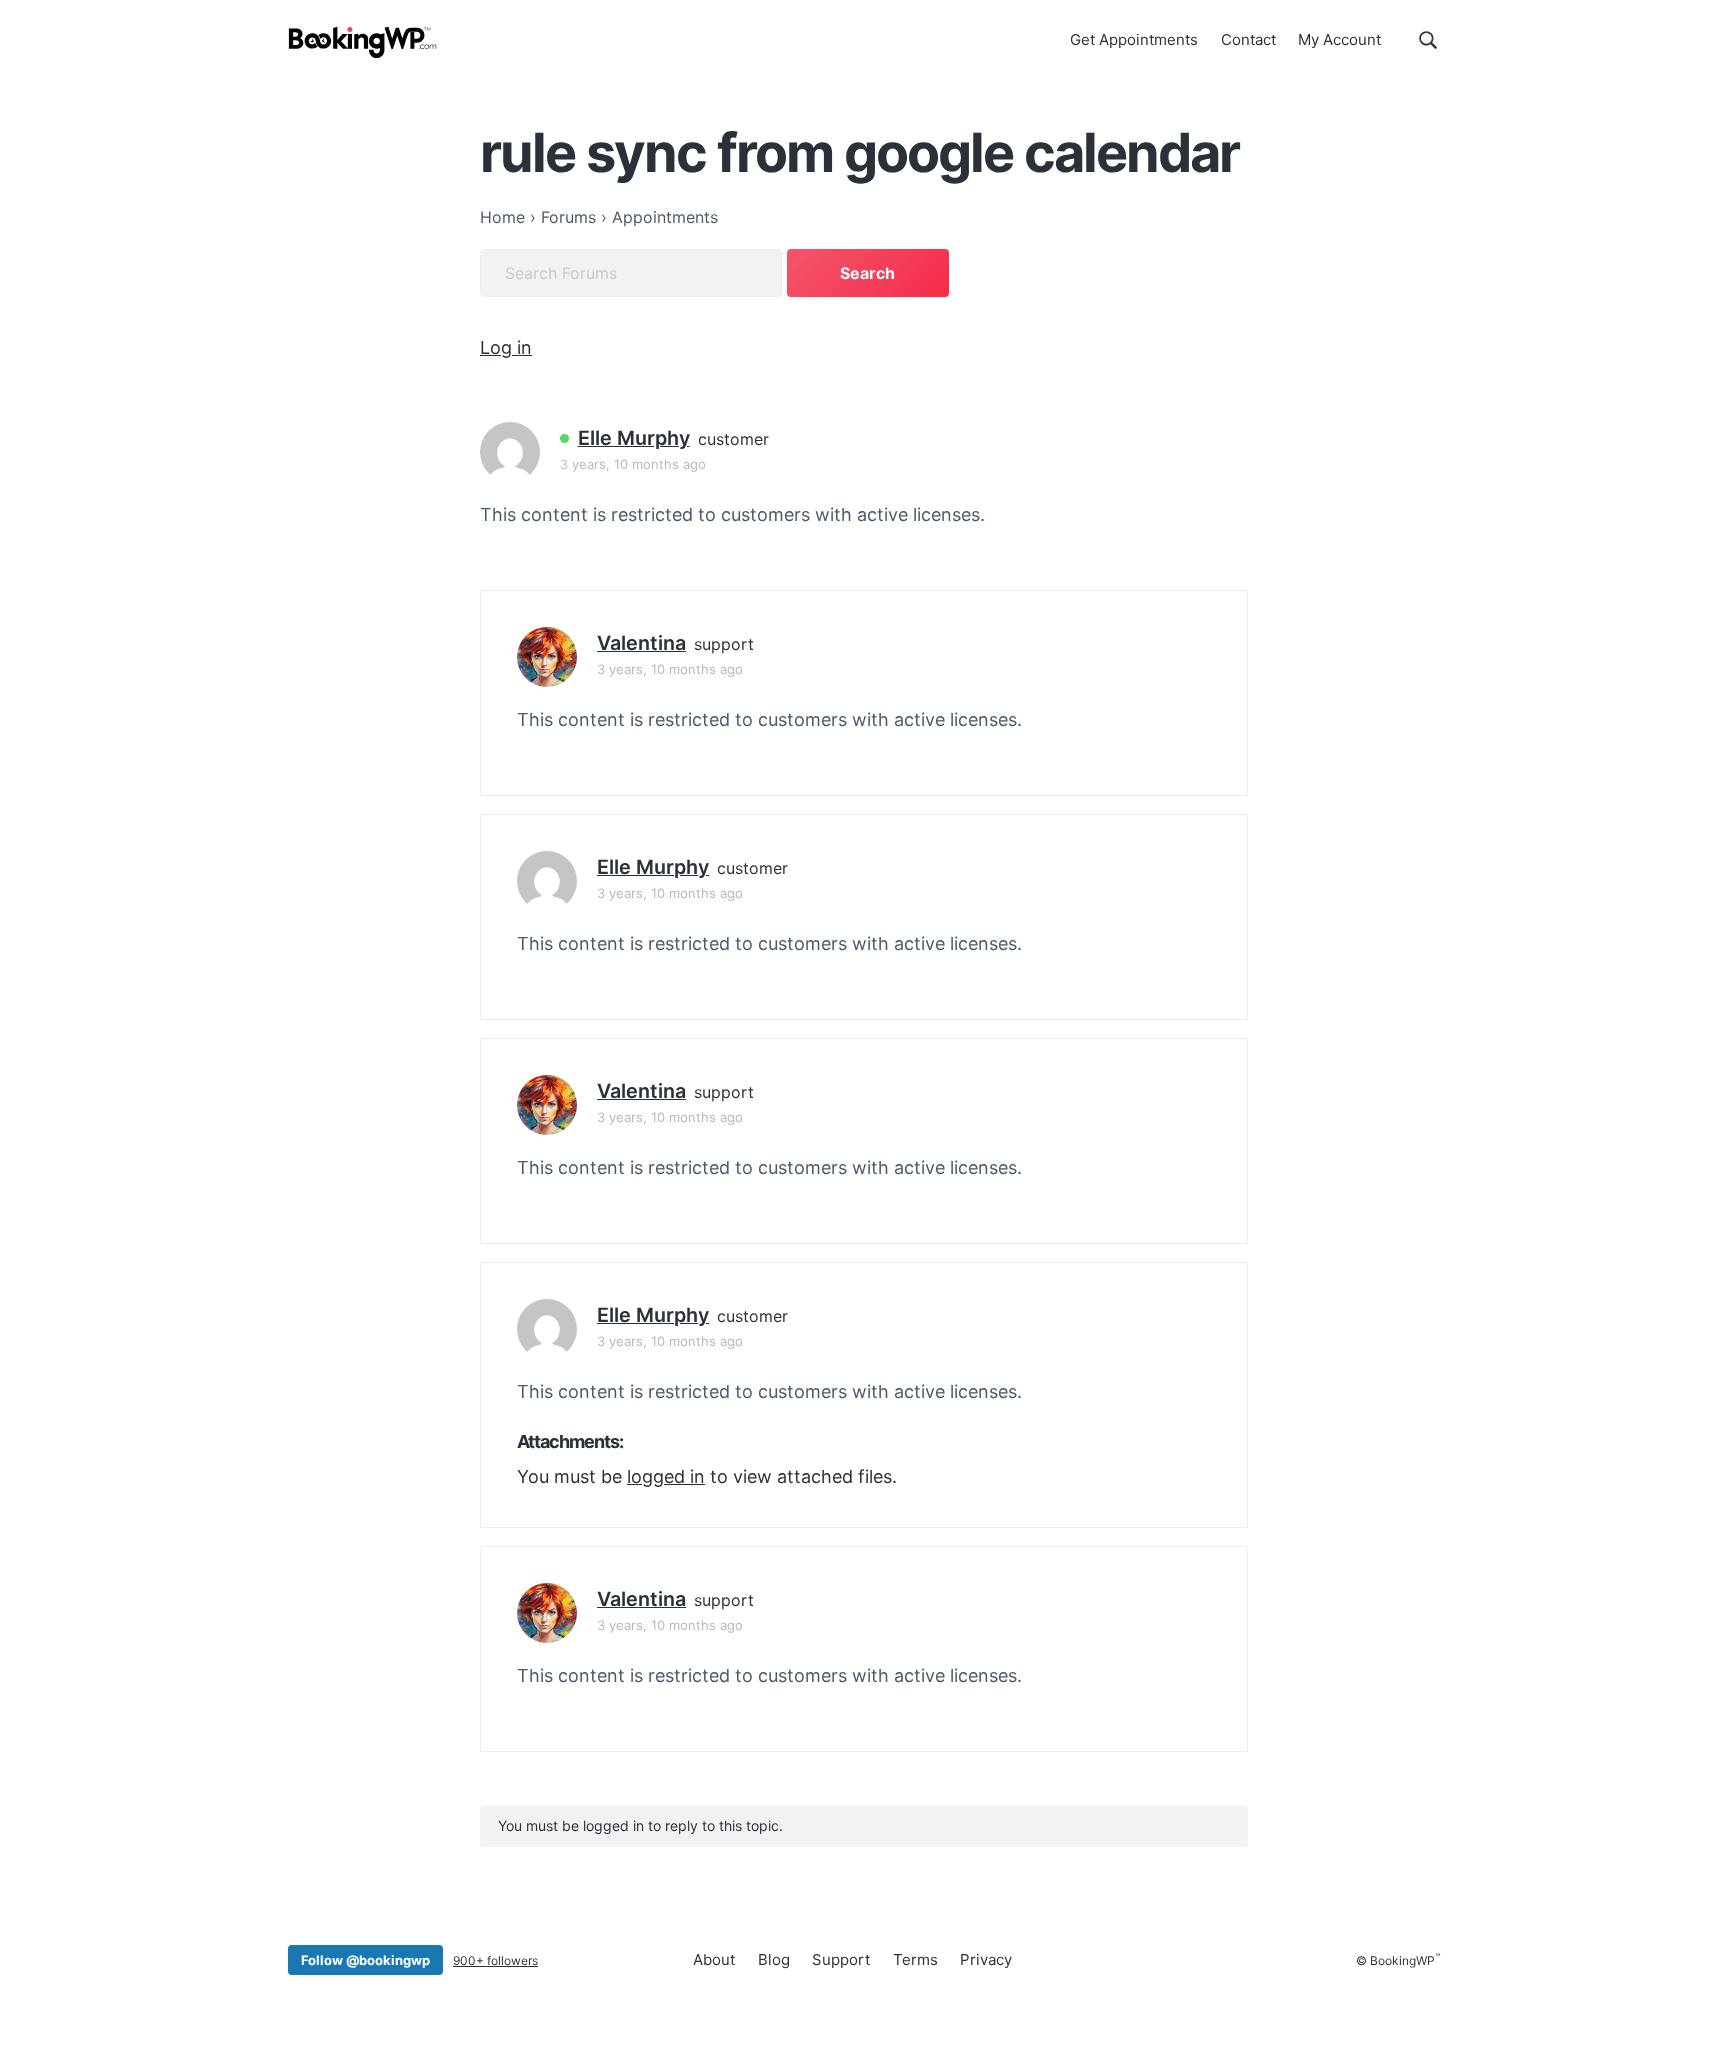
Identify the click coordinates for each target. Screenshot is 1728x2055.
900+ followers (495, 1960)
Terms (915, 1959)
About (714, 1959)
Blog (774, 1959)
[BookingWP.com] (363, 42)
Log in (506, 347)
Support (841, 1959)
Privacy (986, 1959)
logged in (666, 1476)
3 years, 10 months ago (633, 464)
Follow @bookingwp (365, 1960)
